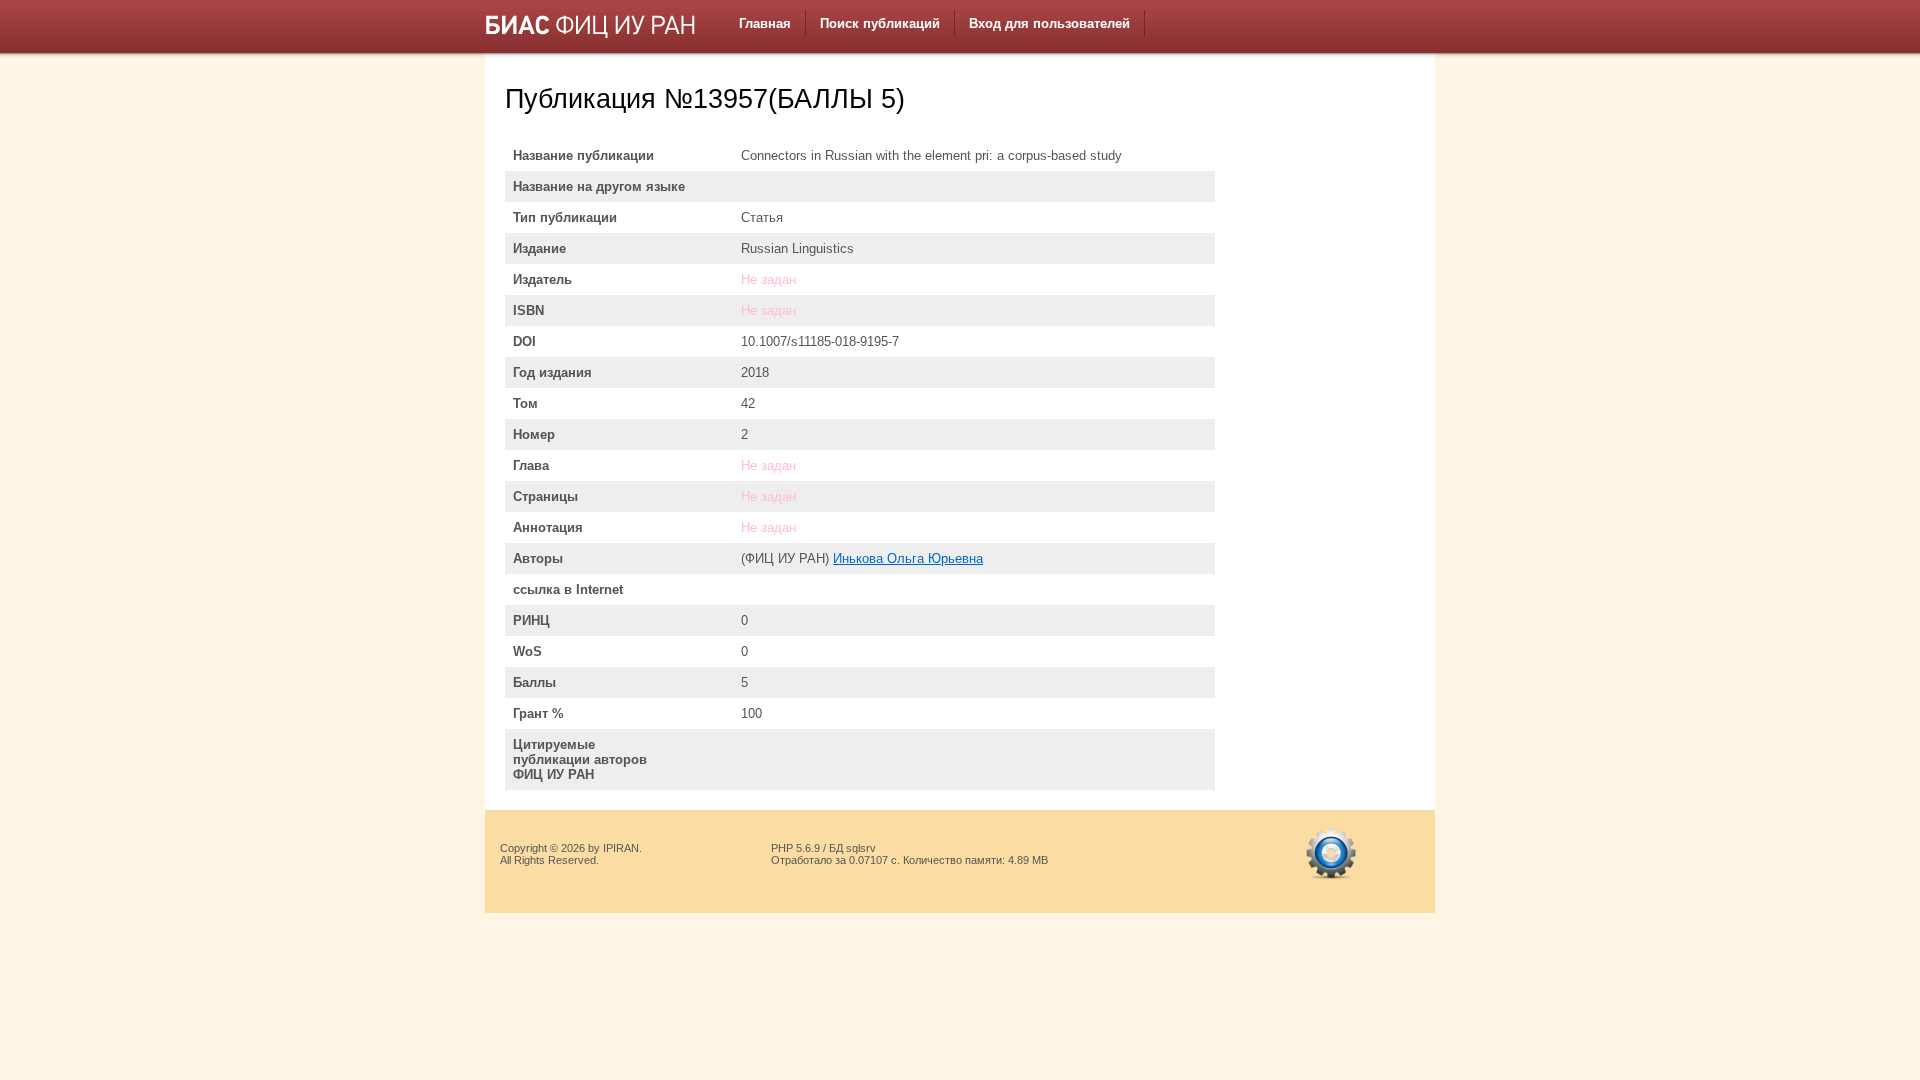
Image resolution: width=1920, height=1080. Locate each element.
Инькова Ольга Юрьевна (908, 558)
